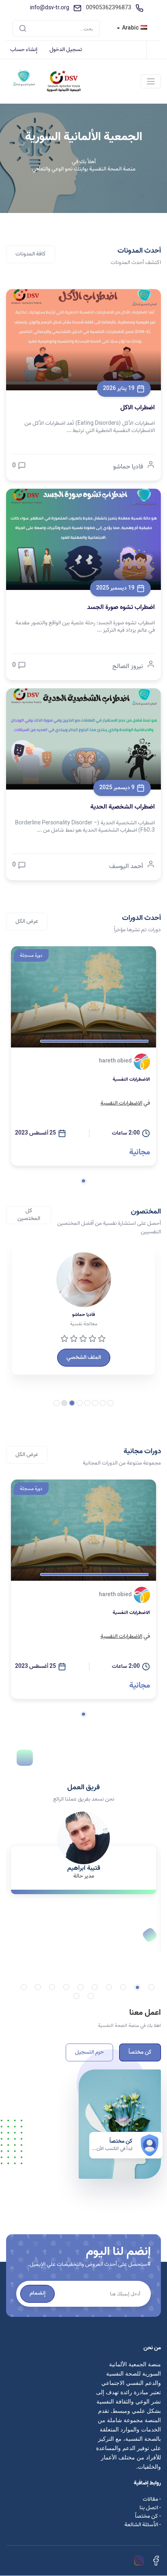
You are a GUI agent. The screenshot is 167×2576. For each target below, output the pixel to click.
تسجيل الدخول (66, 50)
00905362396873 (109, 8)
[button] (84, 1181)
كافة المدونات (31, 254)
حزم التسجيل (89, 2052)
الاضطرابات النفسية (121, 1103)
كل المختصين (29, 1215)
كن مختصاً (140, 2052)
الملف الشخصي (84, 1357)
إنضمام (37, 2293)
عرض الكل (27, 921)
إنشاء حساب (24, 50)
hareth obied (115, 1061)
